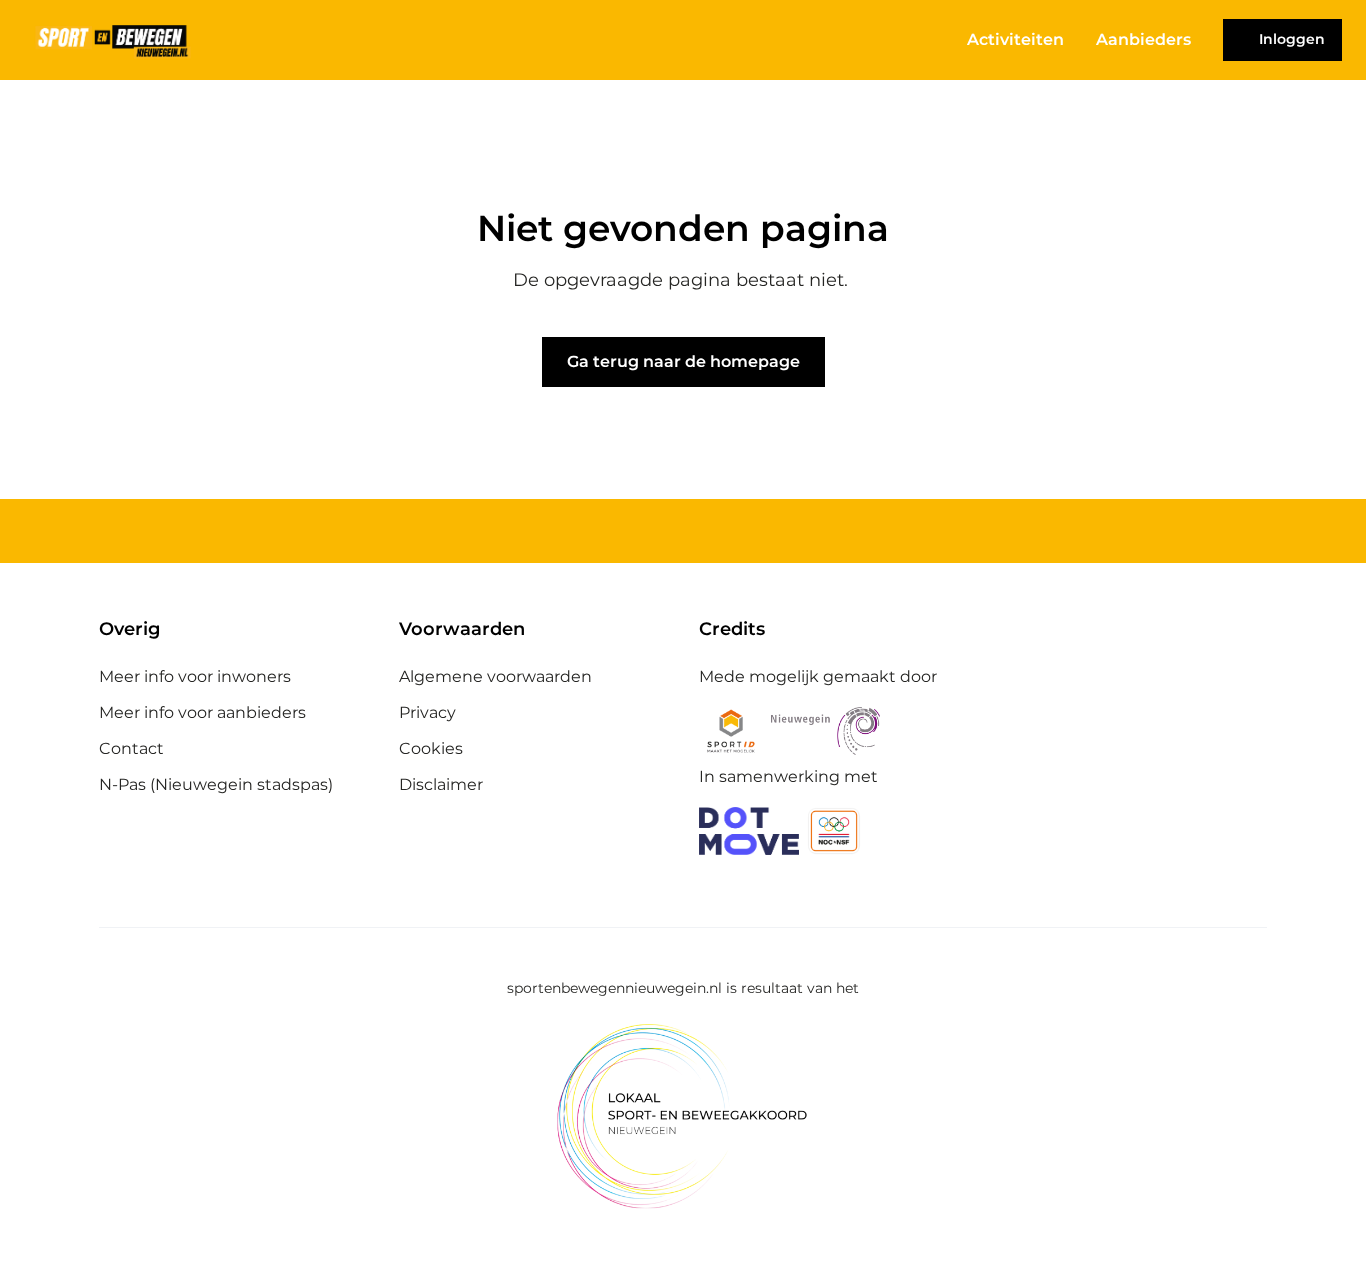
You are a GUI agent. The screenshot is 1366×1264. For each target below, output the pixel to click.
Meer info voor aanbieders (202, 712)
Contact (131, 748)
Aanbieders (1143, 39)
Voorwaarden (462, 629)
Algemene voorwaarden (495, 676)
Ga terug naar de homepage (683, 361)
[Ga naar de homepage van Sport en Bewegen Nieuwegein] (113, 40)
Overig (129, 629)
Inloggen (1292, 39)
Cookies (431, 748)
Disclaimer (441, 784)
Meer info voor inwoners (195, 676)
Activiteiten (1015, 39)
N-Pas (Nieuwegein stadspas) (216, 784)
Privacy (427, 712)
